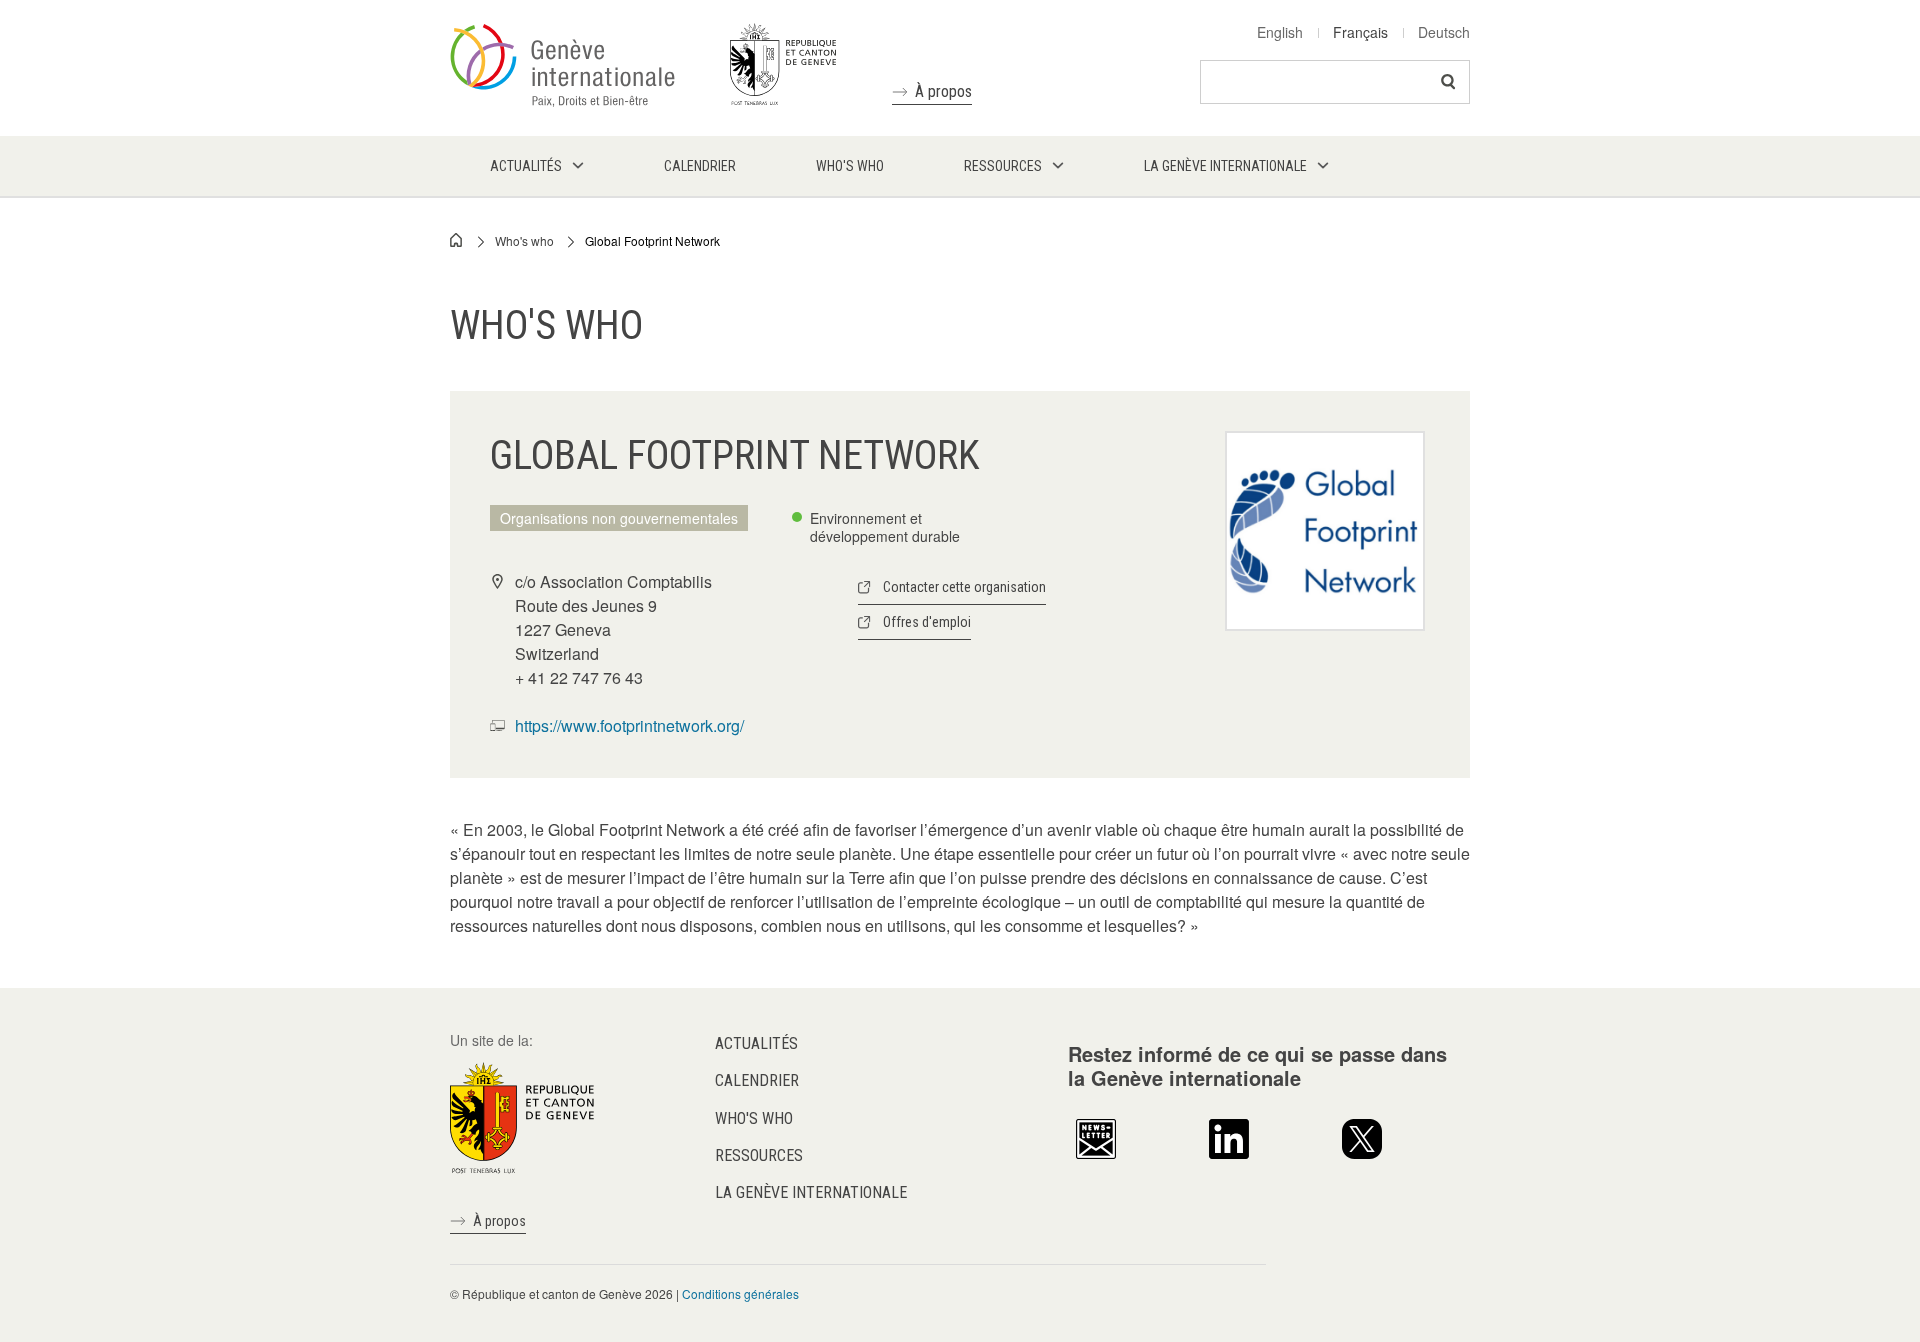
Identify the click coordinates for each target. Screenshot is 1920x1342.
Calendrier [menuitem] (700, 166)
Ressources (759, 1155)
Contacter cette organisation (964, 587)
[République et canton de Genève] (522, 1116)
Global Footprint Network (652, 240)
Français (1360, 32)
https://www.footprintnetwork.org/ (629, 725)
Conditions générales (740, 1293)
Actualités (756, 1043)
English (1280, 32)
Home (457, 240)
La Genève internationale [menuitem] (1225, 166)
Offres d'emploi (927, 622)
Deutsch (1444, 32)
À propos (943, 91)
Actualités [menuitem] (526, 166)
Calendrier (757, 1080)
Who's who (524, 240)
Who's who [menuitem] (850, 166)
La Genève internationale (811, 1192)
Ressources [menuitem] (1003, 166)
